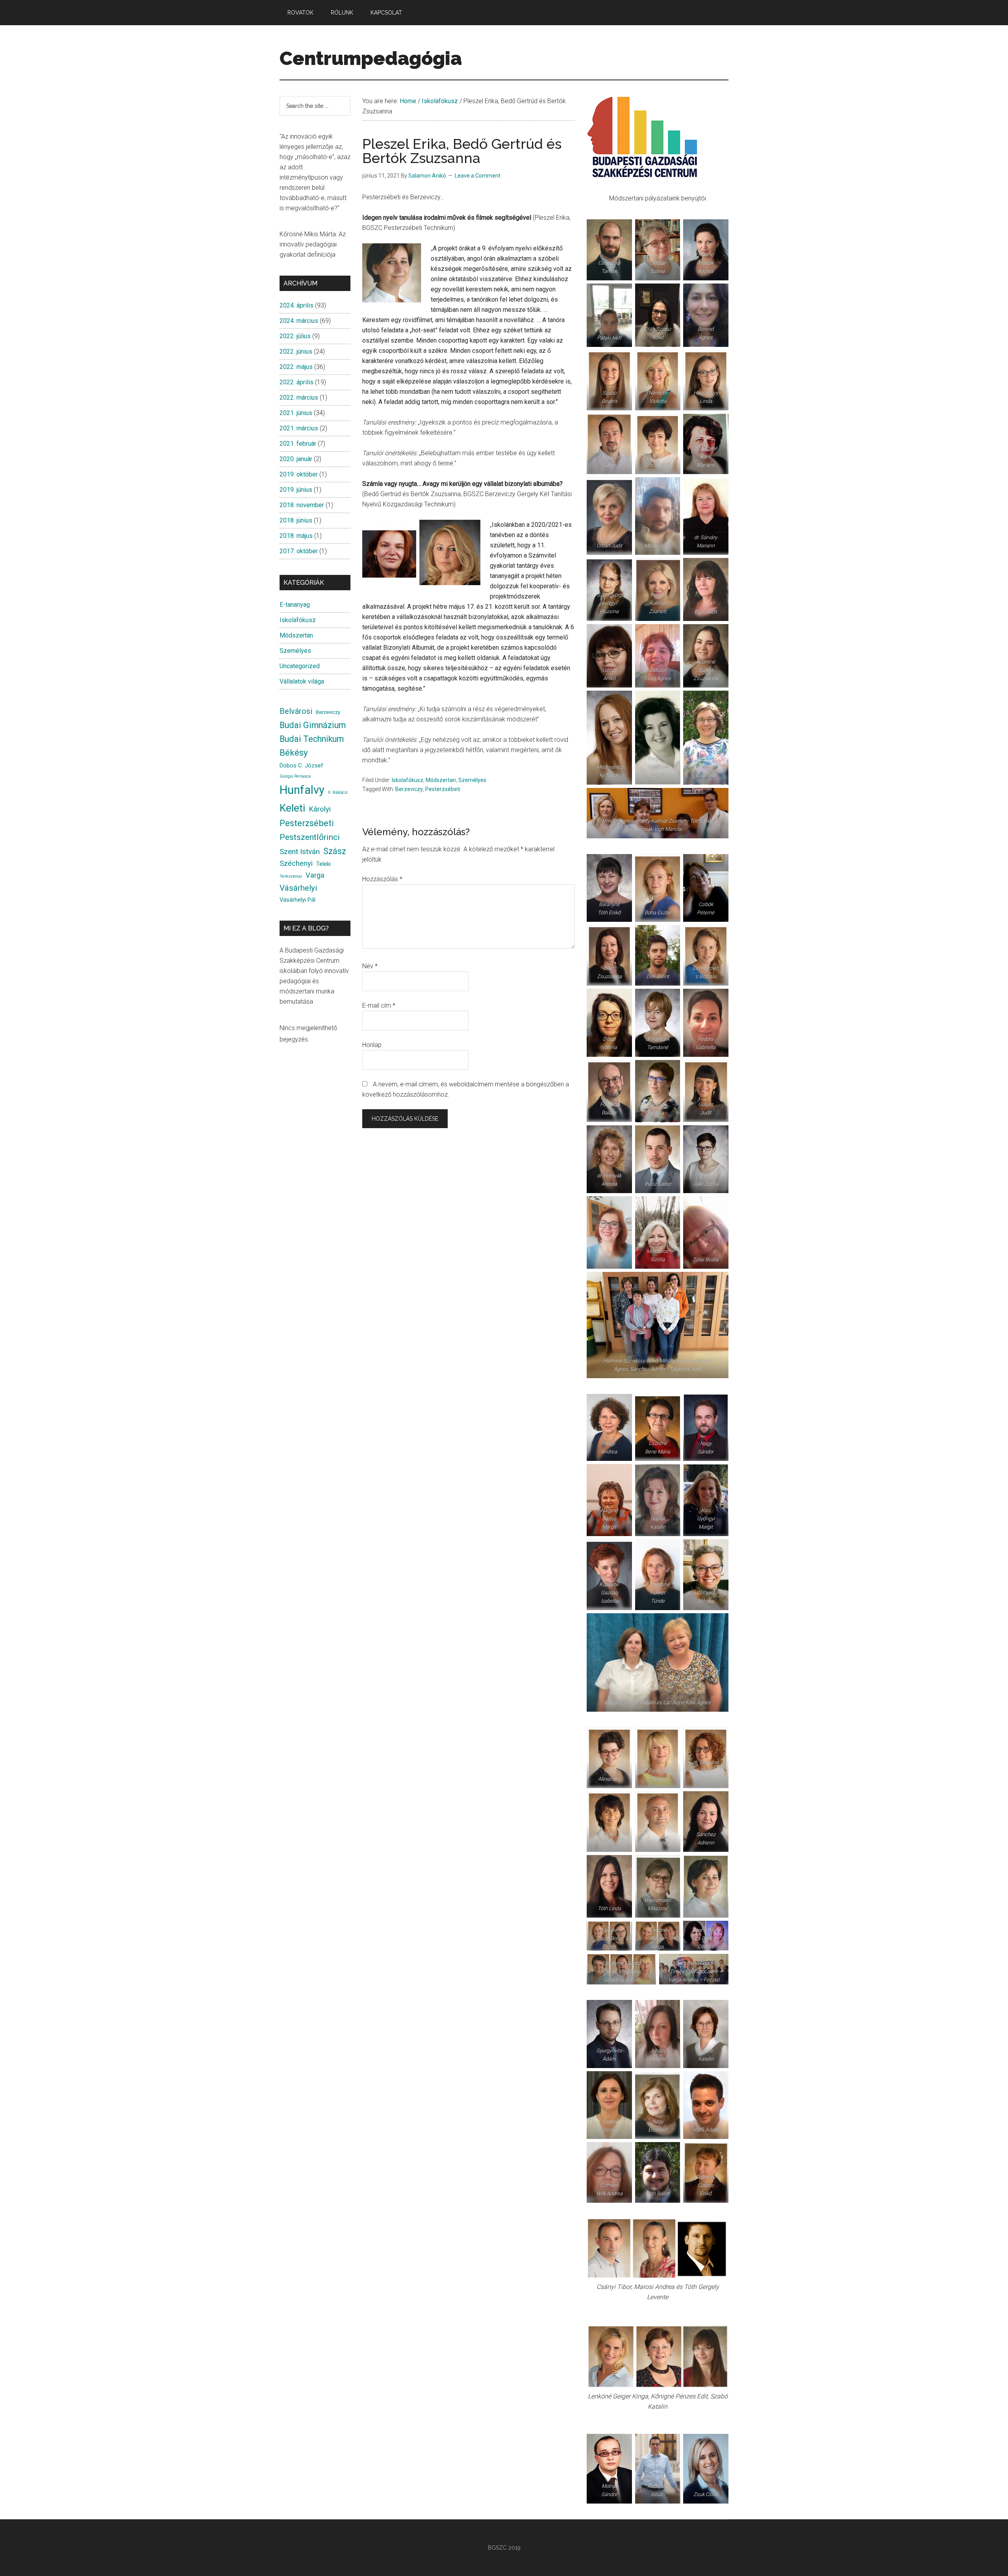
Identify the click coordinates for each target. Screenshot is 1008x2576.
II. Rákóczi (338, 792)
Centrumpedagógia (371, 58)
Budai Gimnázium (313, 725)
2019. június (296, 490)
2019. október (299, 474)
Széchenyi (296, 864)
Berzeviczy (409, 789)
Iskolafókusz (408, 780)
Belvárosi (296, 711)
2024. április (296, 305)
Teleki (323, 864)
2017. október (299, 551)
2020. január (296, 459)
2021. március (299, 428)
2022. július (295, 336)
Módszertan (441, 780)
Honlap (372, 1045)
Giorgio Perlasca (295, 776)
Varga (315, 875)
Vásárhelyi (298, 888)
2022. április (296, 382)
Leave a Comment (478, 176)
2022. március (299, 398)
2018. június (296, 520)
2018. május (296, 536)
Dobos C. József (301, 765)
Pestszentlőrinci (310, 837)
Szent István (300, 852)
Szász (335, 851)
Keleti (292, 808)
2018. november (302, 505)
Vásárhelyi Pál (297, 900)
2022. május (296, 367)
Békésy (294, 753)
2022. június (296, 351)
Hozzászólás (382, 879)
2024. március (299, 321)
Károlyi (320, 809)
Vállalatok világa (302, 681)
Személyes (472, 780)
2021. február (298, 444)
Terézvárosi (291, 876)
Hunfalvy (302, 790)
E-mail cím (379, 1005)
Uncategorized (300, 666)
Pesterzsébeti (443, 789)
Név (370, 966)
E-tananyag (295, 605)
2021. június (296, 413)
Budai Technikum (312, 739)
